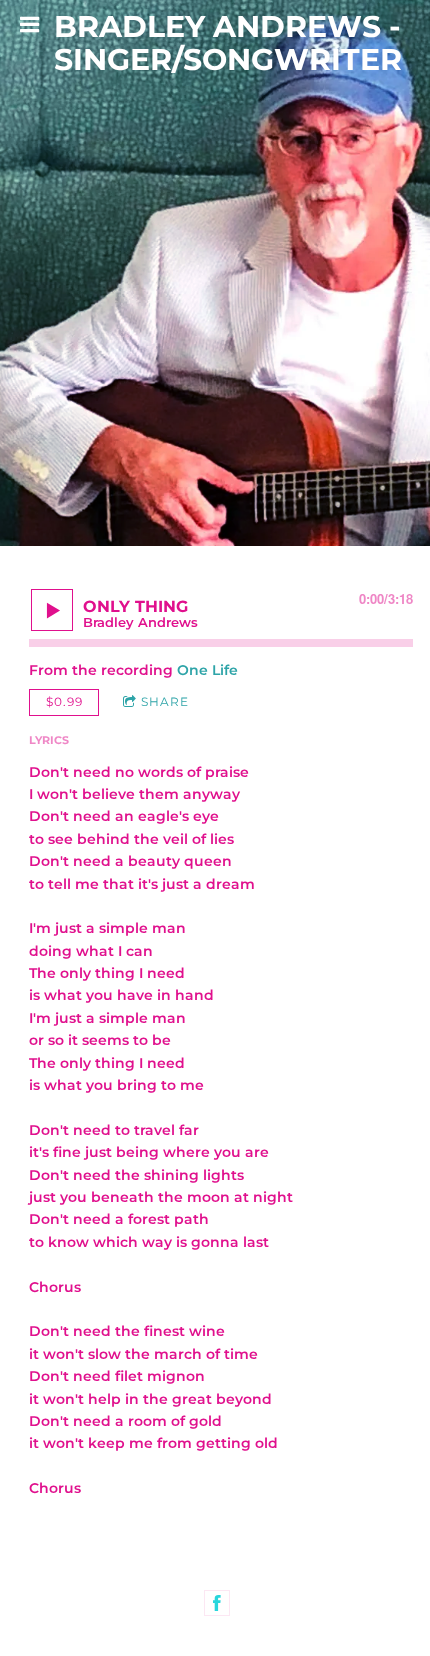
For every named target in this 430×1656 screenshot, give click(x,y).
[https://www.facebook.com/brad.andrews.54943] (217, 1603)
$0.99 (64, 701)
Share (165, 701)
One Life (207, 670)
